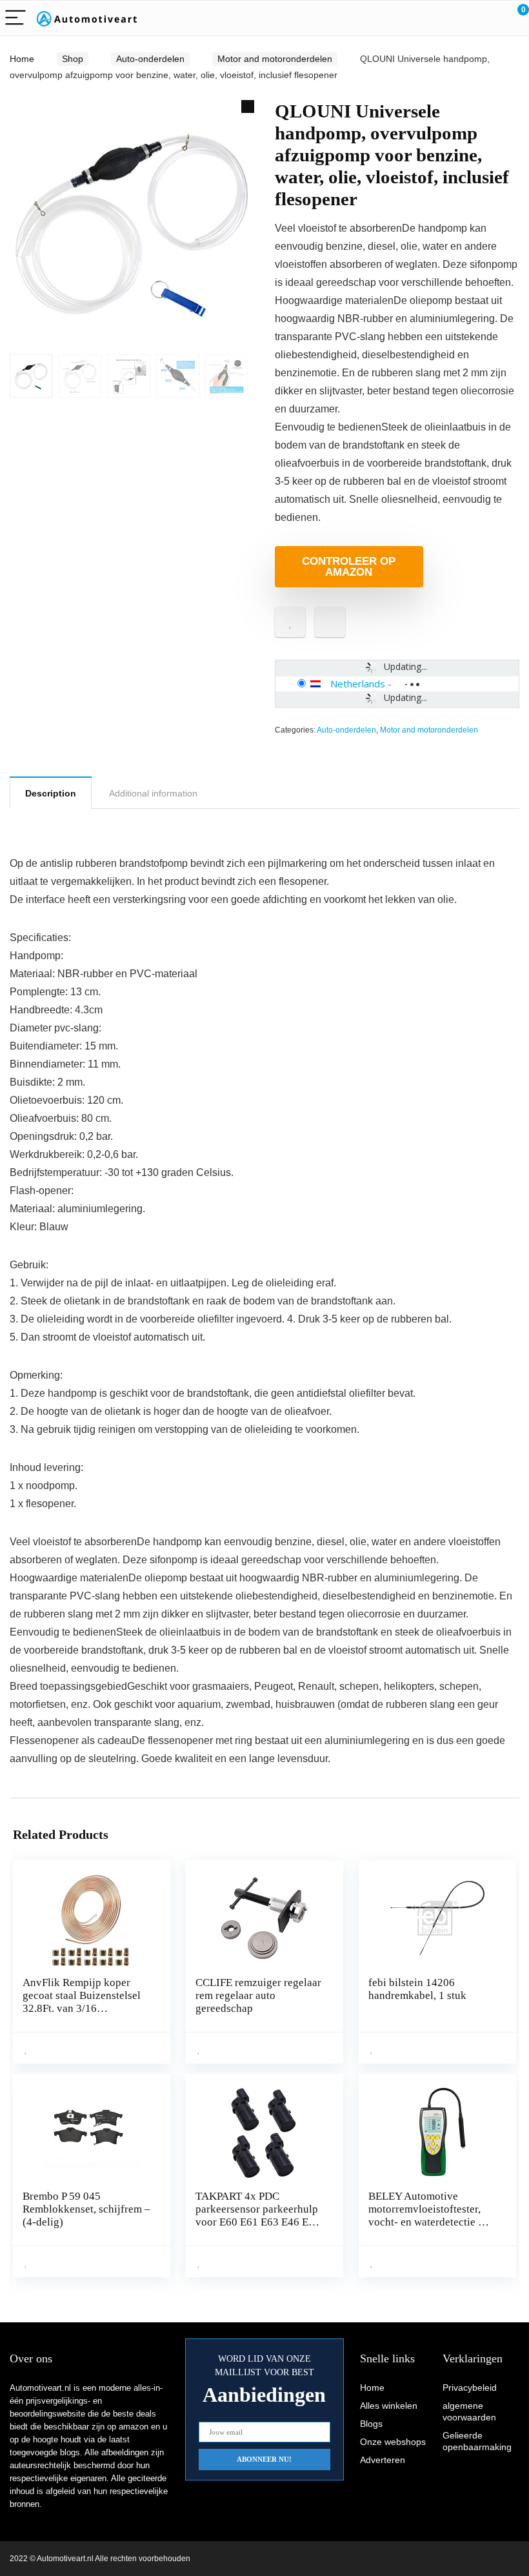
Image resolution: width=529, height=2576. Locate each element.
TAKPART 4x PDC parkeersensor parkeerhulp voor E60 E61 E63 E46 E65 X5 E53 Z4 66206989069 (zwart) (258, 2222)
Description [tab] (51, 793)
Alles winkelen (389, 2406)
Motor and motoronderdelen (275, 59)
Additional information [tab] (153, 793)
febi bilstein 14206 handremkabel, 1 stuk (417, 1989)
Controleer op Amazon (349, 567)
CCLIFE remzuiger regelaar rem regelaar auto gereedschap (258, 1995)
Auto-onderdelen (150, 59)
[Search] (461, 18)
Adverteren (383, 2460)
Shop (73, 59)
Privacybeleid (470, 2388)
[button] (248, 106)
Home (22, 59)
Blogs (371, 2424)
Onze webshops (393, 2442)
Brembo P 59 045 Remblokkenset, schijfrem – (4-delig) (86, 2209)
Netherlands (358, 684)
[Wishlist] (489, 18)
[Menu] (15, 18)
